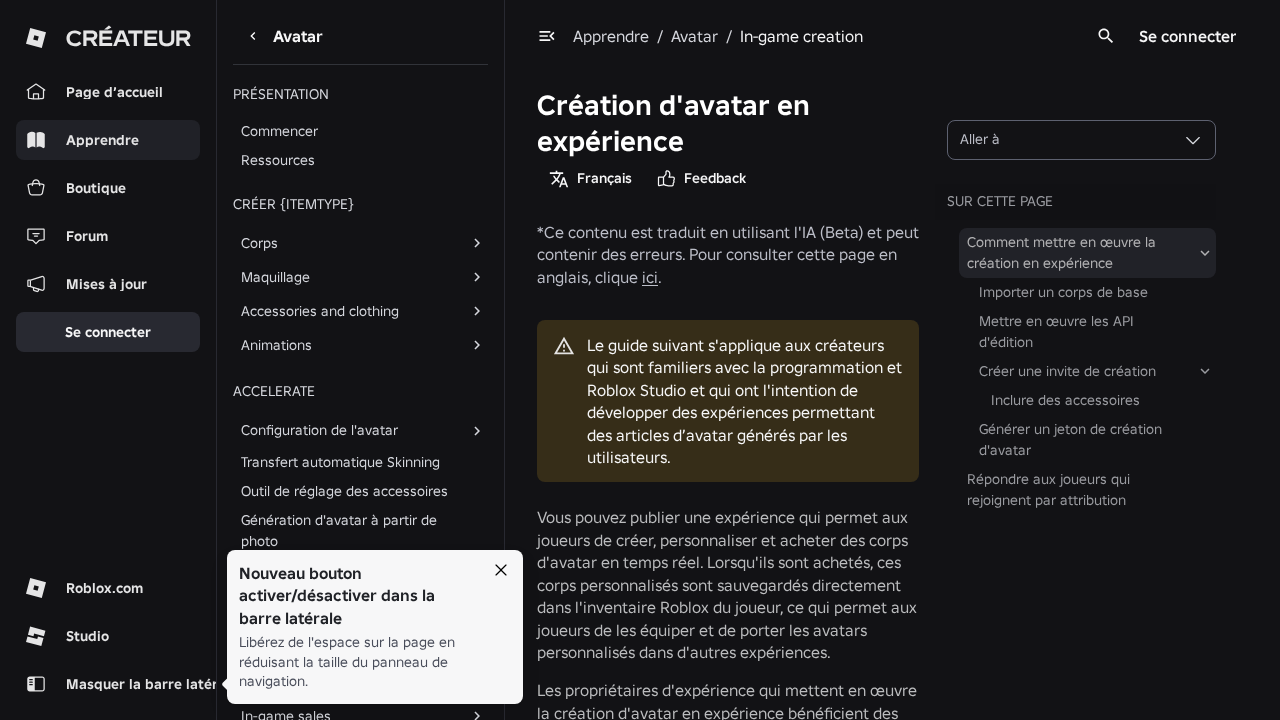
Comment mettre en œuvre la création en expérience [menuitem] (1061, 252)
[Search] (1106, 36)
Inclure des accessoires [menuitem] (1065, 400)
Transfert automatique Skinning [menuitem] (340, 462)
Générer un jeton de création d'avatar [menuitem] (1070, 439)
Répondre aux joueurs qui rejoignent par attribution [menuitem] (1048, 489)
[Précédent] (253, 36)
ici (650, 277)
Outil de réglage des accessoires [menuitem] (344, 491)
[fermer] (501, 570)
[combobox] (1081, 140)
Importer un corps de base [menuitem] (1063, 292)
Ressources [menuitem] (278, 160)
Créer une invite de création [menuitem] (1067, 371)
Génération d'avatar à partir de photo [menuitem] (339, 530)
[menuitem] (344, 243)
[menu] (547, 36)
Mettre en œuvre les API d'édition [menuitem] (1056, 331)
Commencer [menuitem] (279, 131)
